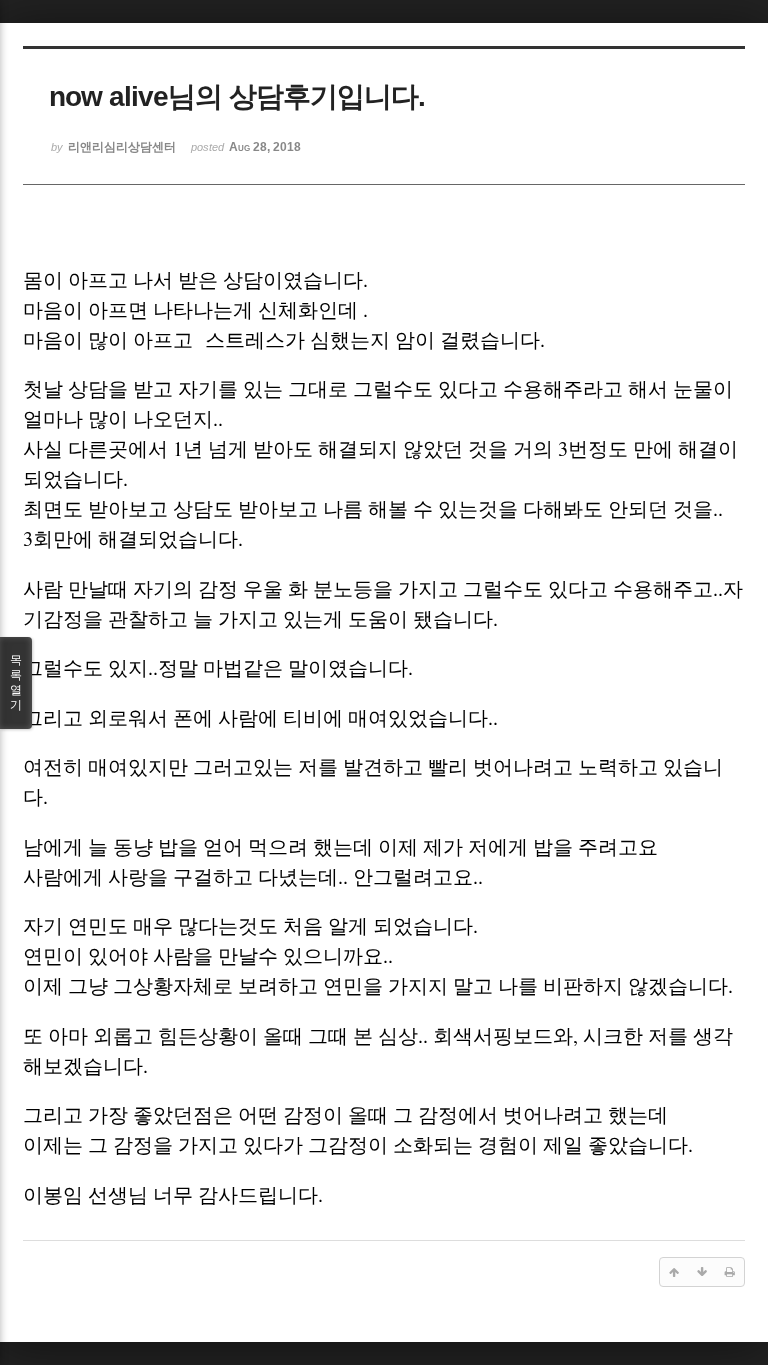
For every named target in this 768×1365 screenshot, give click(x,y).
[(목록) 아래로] (702, 1272)
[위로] (674, 1272)
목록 (16, 682)
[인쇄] (730, 1272)
